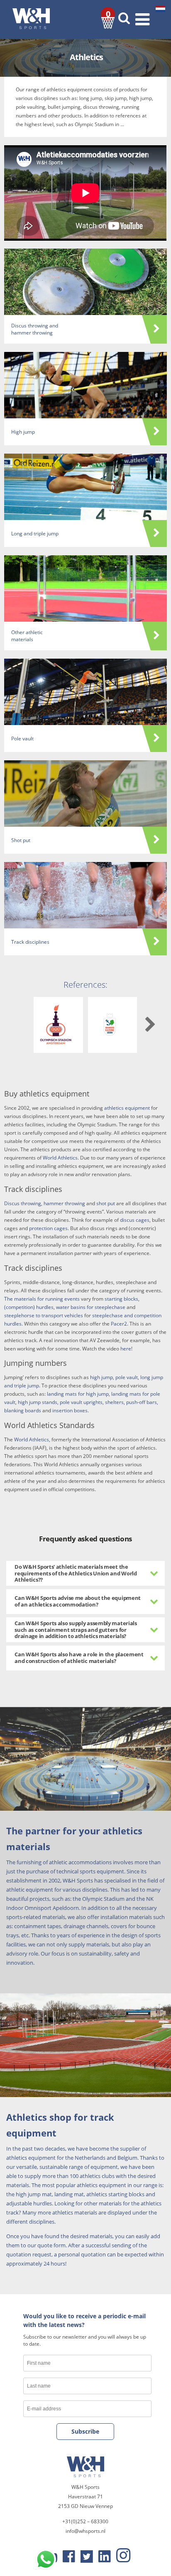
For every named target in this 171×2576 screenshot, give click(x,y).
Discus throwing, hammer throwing (45, 1203)
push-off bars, (142, 1402)
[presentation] (150, 1025)
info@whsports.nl (85, 2531)
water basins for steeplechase (91, 1307)
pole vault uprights (81, 1402)
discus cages (135, 1220)
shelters (114, 1402)
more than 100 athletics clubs (78, 2176)
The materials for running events (42, 1299)
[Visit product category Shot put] (85, 794)
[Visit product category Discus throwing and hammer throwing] (85, 282)
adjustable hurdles (29, 2203)
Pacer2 (119, 1324)
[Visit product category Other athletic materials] (85, 588)
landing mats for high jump (78, 1394)
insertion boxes (70, 1410)
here (126, 1349)
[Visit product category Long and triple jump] (85, 487)
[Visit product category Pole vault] (85, 692)
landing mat (69, 2194)
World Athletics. (61, 1158)
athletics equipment (127, 1108)
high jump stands (38, 1402)
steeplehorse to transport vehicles (44, 1315)
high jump (101, 1377)
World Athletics (32, 1439)
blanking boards (23, 1410)
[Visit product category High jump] (85, 385)
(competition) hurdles (29, 1307)
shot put (106, 1203)
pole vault (127, 1377)
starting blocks (121, 1299)
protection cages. (49, 1228)
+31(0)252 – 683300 (85, 2521)
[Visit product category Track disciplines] (85, 895)
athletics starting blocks (115, 2194)
